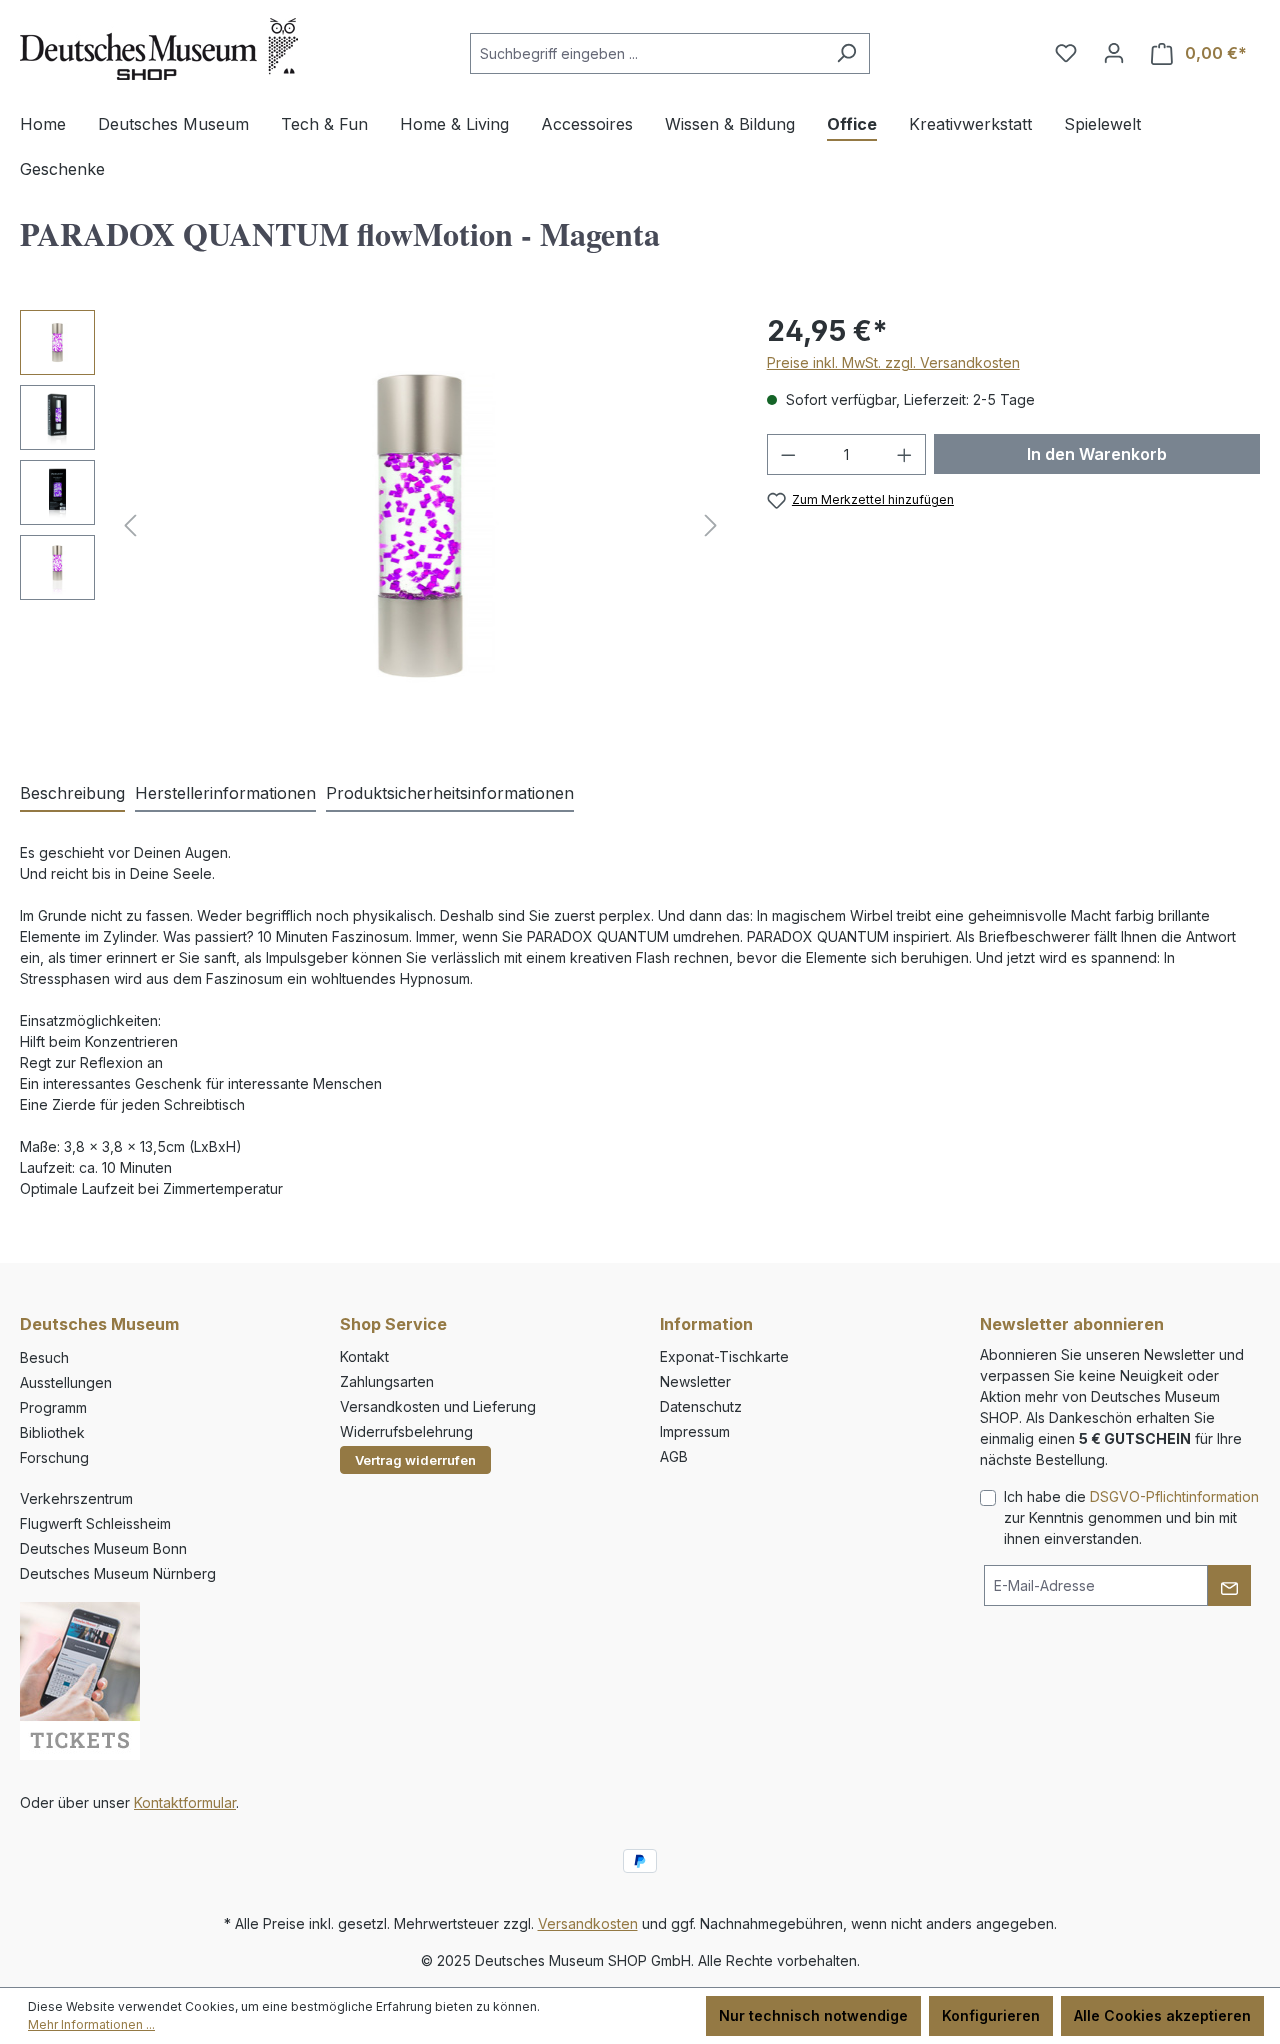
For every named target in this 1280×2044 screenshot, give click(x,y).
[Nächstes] (711, 525)
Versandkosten (588, 1923)
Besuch (44, 1357)
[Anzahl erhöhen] (905, 454)
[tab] (72, 794)
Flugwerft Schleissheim (95, 1523)
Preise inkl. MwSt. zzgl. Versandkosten (893, 362)
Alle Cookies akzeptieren (1162, 2015)
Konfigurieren (991, 2015)
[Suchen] (846, 53)
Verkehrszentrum (76, 1498)
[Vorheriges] (130, 525)
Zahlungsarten (387, 1381)
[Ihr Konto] (1114, 53)
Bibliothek (52, 1432)
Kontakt (364, 1356)
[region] (373, 525)
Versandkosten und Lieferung (438, 1406)
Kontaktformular (185, 1802)
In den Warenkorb (1097, 454)
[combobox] (647, 53)
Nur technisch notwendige (813, 2015)
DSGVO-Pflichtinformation (1174, 1496)
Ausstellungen (66, 1382)
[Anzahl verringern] (788, 454)
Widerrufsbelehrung (406, 1431)
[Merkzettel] (1066, 53)
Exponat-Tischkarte (724, 1356)
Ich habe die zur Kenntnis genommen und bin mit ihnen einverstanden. (1131, 1517)
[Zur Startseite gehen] (159, 49)
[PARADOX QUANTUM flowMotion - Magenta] (420, 525)
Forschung (54, 1457)
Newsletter (695, 1381)
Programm (53, 1407)
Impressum (695, 1431)
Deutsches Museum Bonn (103, 1548)
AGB (674, 1456)
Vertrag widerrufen (415, 1460)
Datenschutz (701, 1406)
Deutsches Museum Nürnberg (118, 1573)
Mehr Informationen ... (91, 2024)
